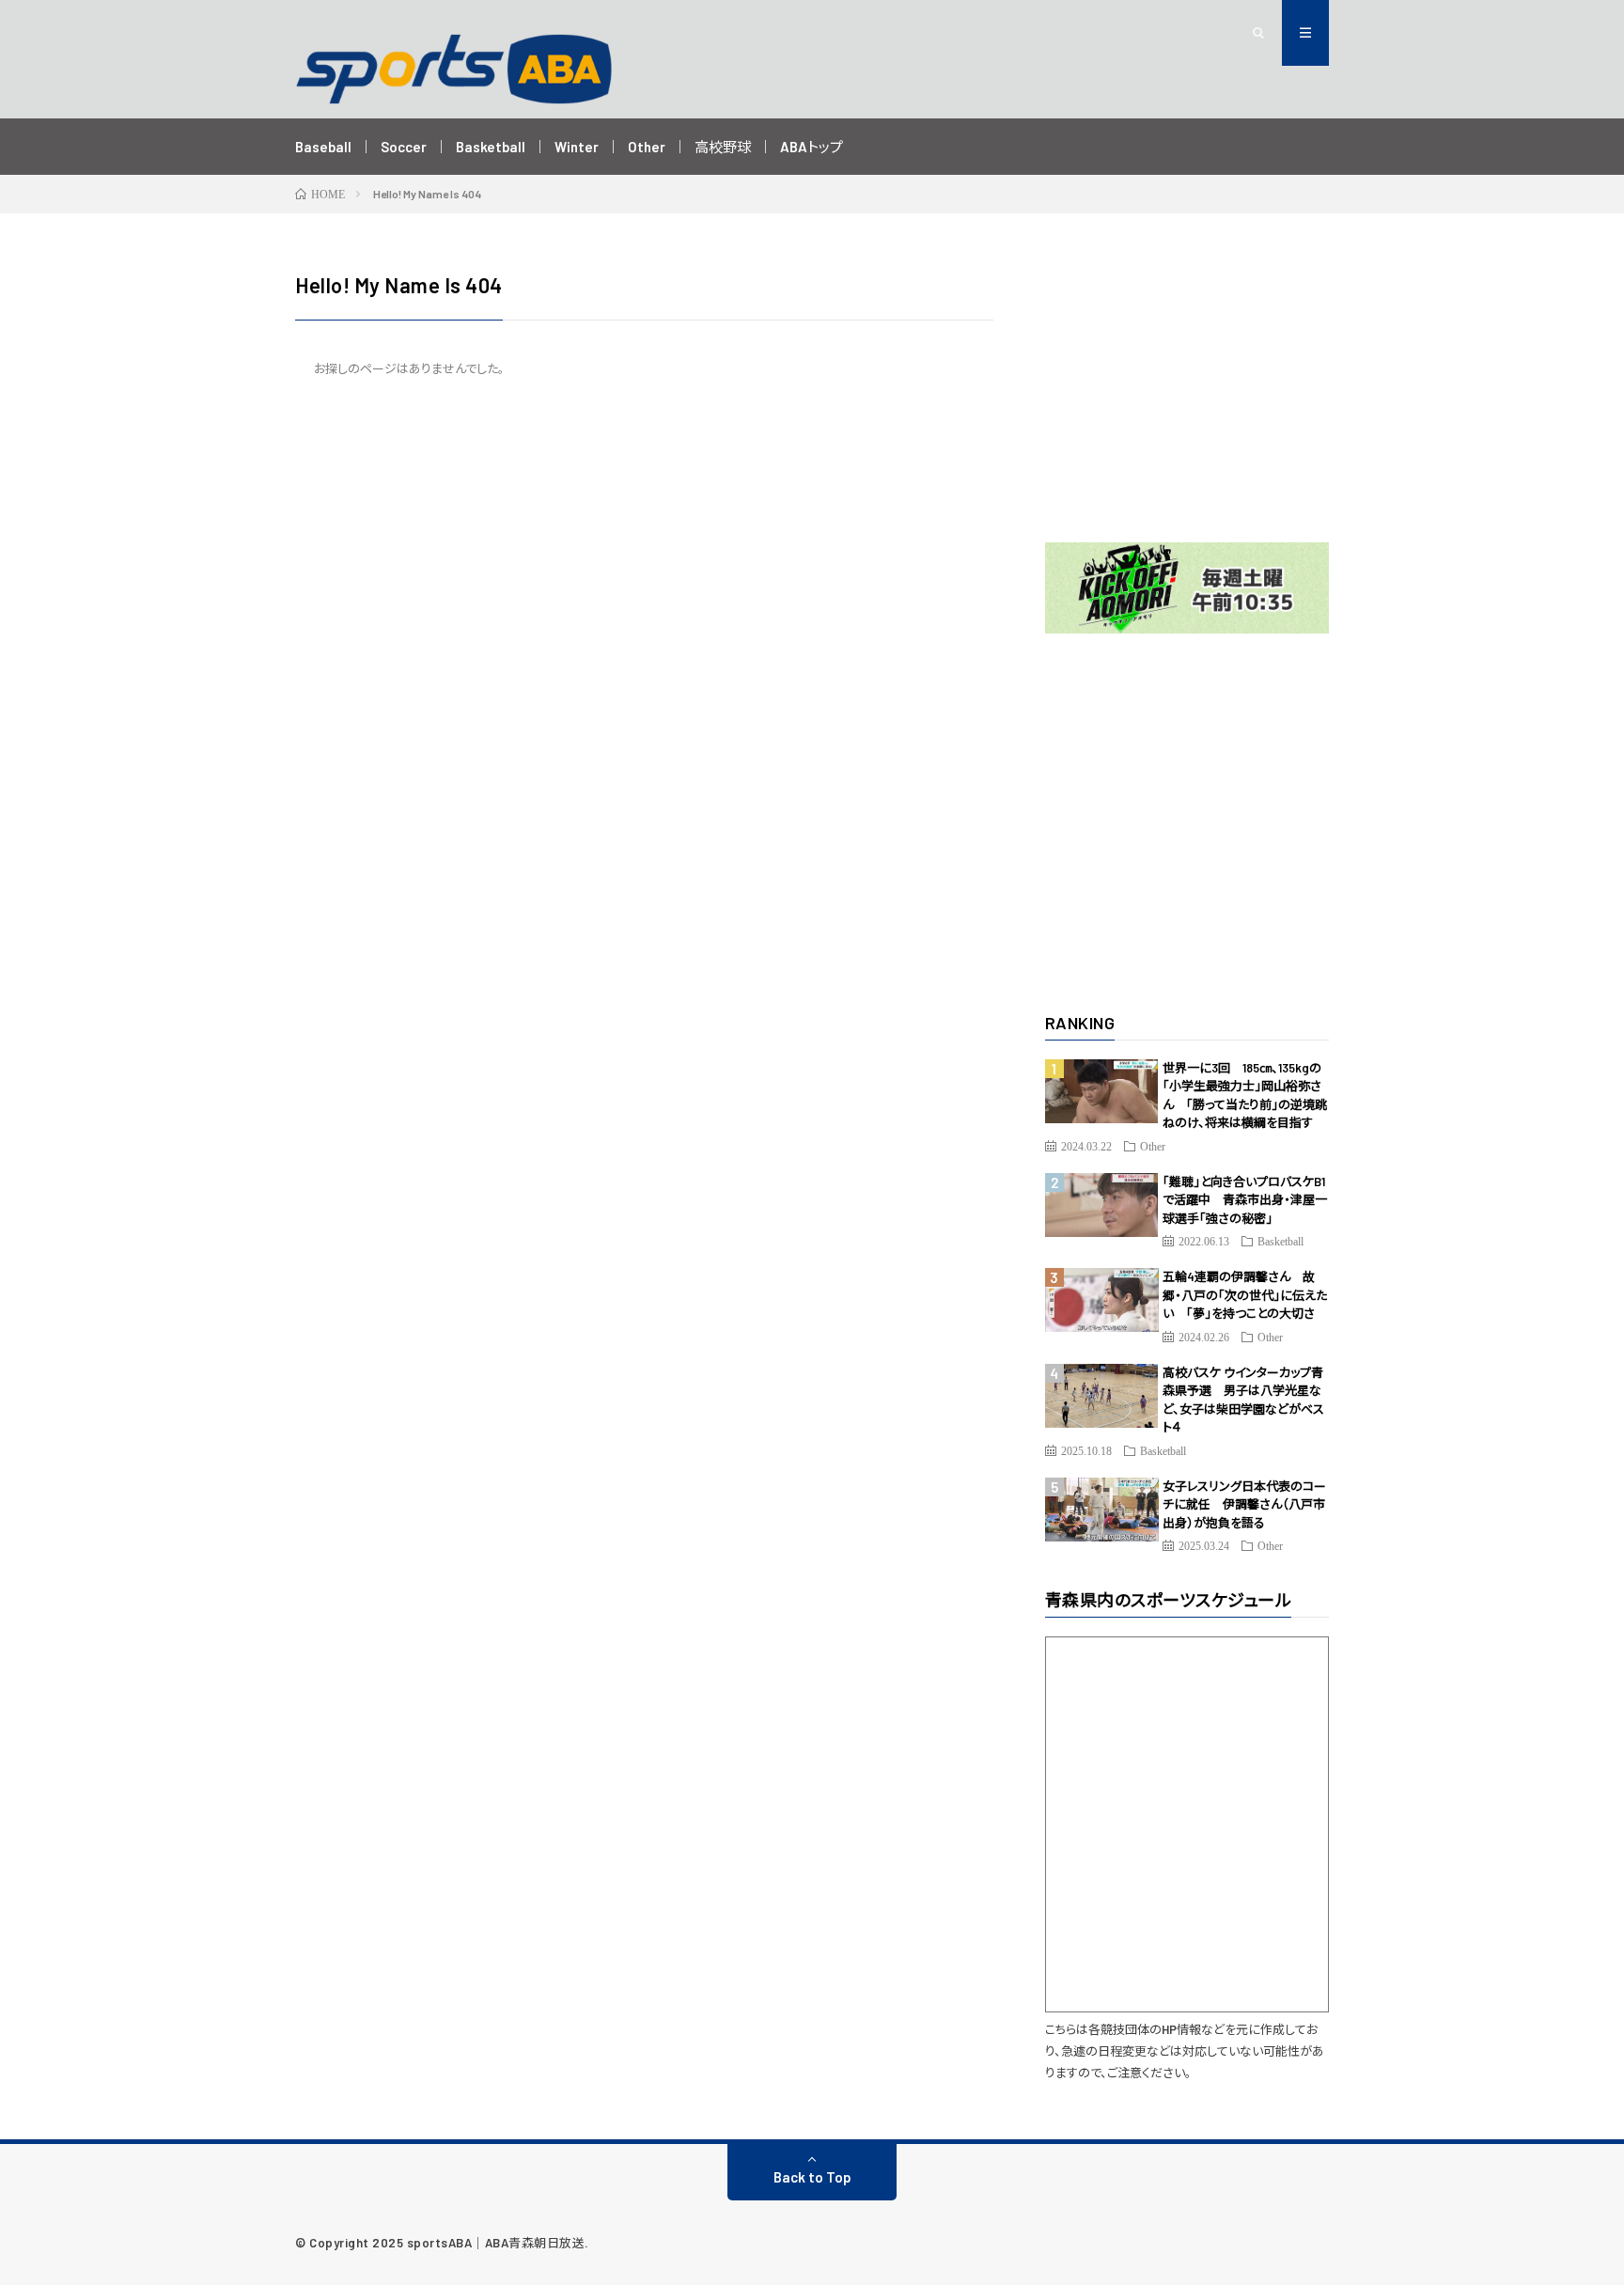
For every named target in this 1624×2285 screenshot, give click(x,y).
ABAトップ (812, 147)
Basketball (491, 147)
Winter (577, 147)
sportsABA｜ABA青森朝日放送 (496, 2243)
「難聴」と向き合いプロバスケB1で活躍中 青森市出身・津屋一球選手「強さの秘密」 (1245, 1200)
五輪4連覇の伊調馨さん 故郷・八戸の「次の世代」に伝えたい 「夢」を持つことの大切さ (1245, 1295)
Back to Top (812, 2177)
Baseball (323, 147)
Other (647, 147)
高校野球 (723, 147)
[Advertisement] (1187, 387)
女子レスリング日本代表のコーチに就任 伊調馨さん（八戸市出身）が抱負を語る (1244, 1504)
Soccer (404, 147)
